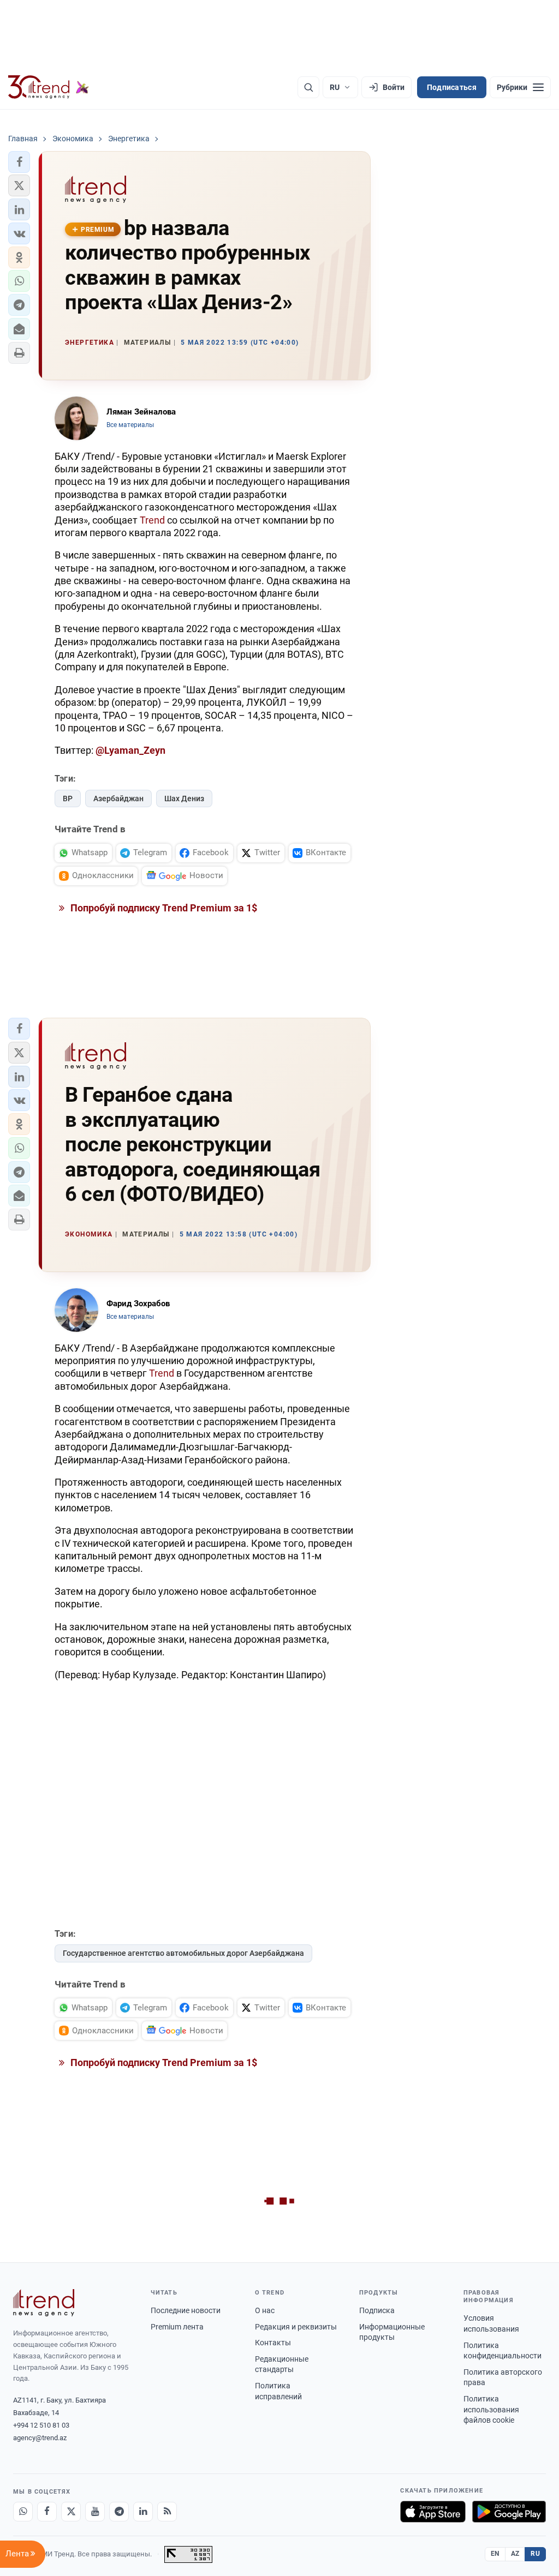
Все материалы (130, 425)
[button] (19, 162)
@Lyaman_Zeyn (130, 750)
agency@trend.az (40, 2438)
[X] (71, 2512)
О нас (265, 2310)
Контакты (273, 2343)
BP (68, 798)
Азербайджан (118, 798)
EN (495, 2554)
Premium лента (177, 2327)
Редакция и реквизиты (296, 2327)
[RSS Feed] (167, 2512)
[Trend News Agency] (44, 2303)
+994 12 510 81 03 (41, 2425)
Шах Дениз (184, 798)
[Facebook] (47, 2512)
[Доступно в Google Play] (509, 2512)
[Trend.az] (49, 87)
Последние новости (186, 2310)
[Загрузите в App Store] (433, 2512)
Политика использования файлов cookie (491, 2409)
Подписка (377, 2310)
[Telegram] (119, 2512)
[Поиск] (308, 87)
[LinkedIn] (143, 2512)
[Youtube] (95, 2512)
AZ (515, 2554)
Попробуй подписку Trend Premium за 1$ (163, 908)
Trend (152, 520)
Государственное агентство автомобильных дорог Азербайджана (183, 1953)
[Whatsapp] (23, 2512)
